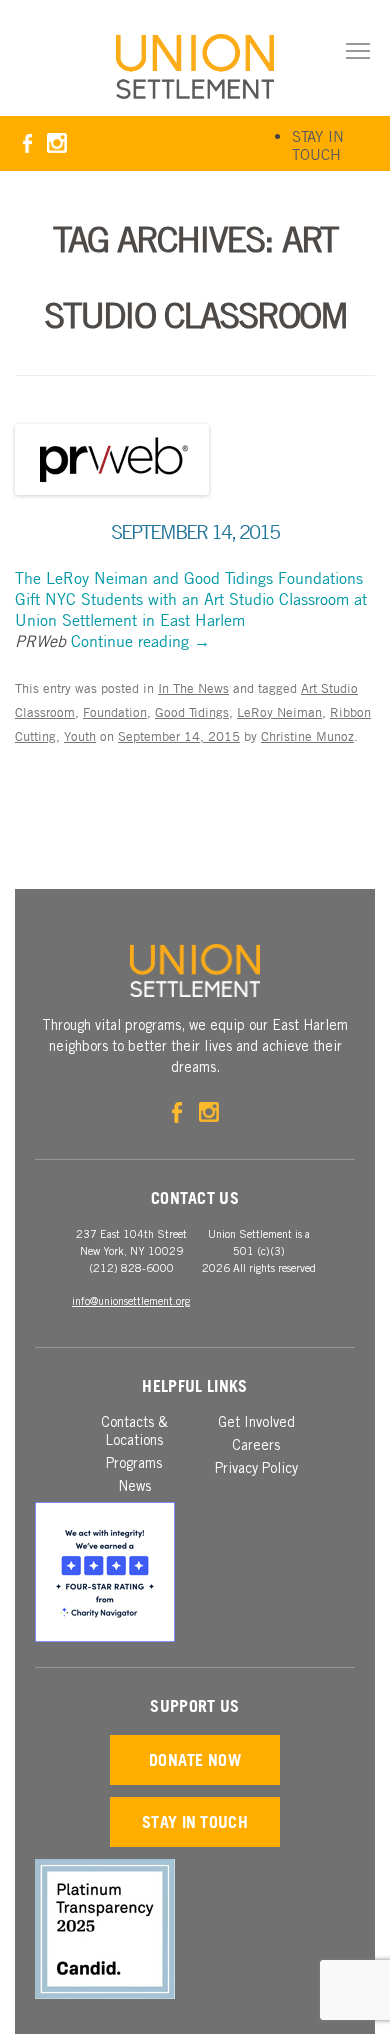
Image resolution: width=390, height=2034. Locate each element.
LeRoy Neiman (279, 712)
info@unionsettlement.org (131, 1302)
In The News (193, 688)
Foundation (115, 712)
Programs (134, 1465)
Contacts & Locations (134, 1433)
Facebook (27, 143)
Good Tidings (192, 712)
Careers (256, 1447)
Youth (80, 736)
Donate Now (195, 1760)
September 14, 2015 (195, 531)
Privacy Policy (256, 1470)
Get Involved (256, 1424)
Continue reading (140, 641)
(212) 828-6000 (131, 1269)
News (134, 1488)
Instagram (56, 143)
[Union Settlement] (195, 66)
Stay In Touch (318, 145)
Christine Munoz (307, 736)
